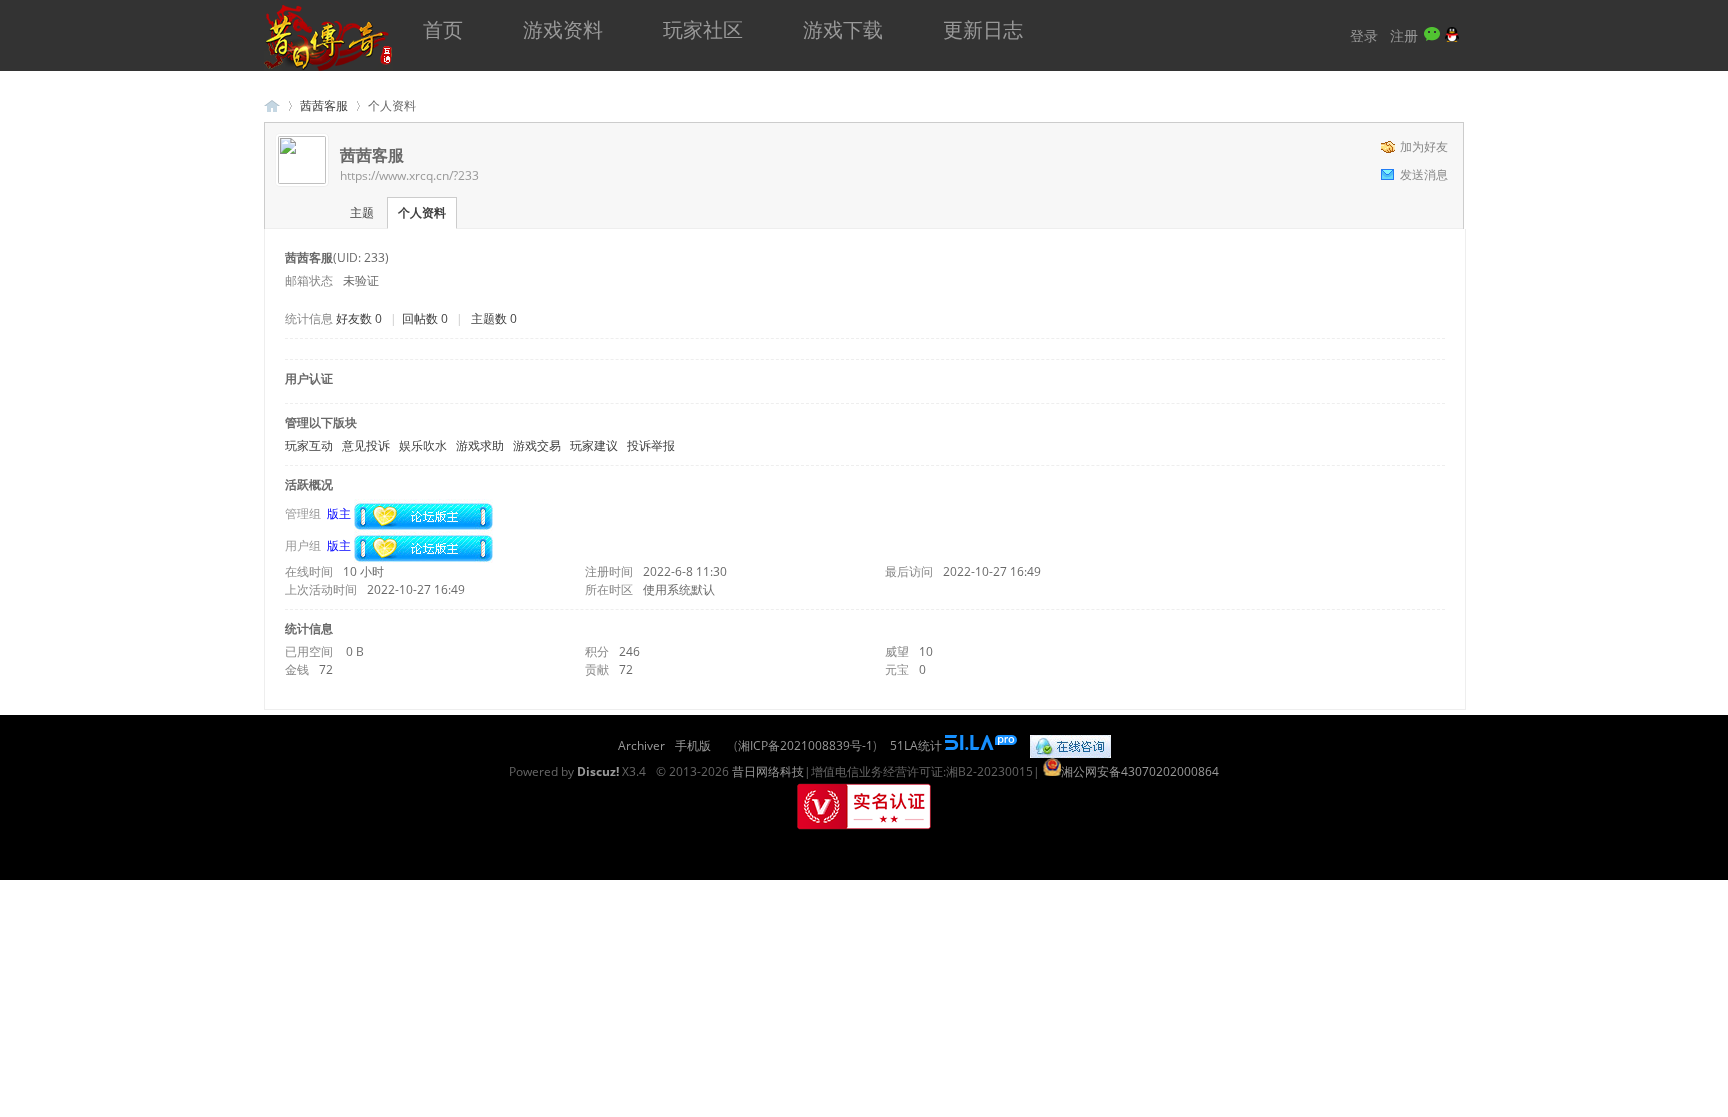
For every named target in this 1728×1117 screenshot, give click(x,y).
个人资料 (422, 212)
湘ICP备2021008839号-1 (805, 745)
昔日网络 (272, 105)
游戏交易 (537, 445)
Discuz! (598, 771)
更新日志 (983, 29)
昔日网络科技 (768, 771)
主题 (362, 212)
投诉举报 (651, 445)
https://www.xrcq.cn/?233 (409, 175)
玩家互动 (309, 445)
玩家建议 (594, 445)
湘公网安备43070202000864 (1140, 771)
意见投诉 (366, 445)
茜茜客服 (324, 105)
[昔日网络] (328, 66)
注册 (1404, 35)
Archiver (641, 745)
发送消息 (1424, 174)
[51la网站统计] (981, 745)
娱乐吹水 (423, 445)
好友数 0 (359, 318)
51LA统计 (916, 745)
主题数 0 (494, 318)
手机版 (693, 745)
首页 (443, 29)
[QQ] (1070, 745)
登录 (1364, 35)
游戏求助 (480, 445)
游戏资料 (563, 29)
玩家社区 (703, 29)
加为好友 (1424, 146)
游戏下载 (843, 29)
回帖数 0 (425, 318)
